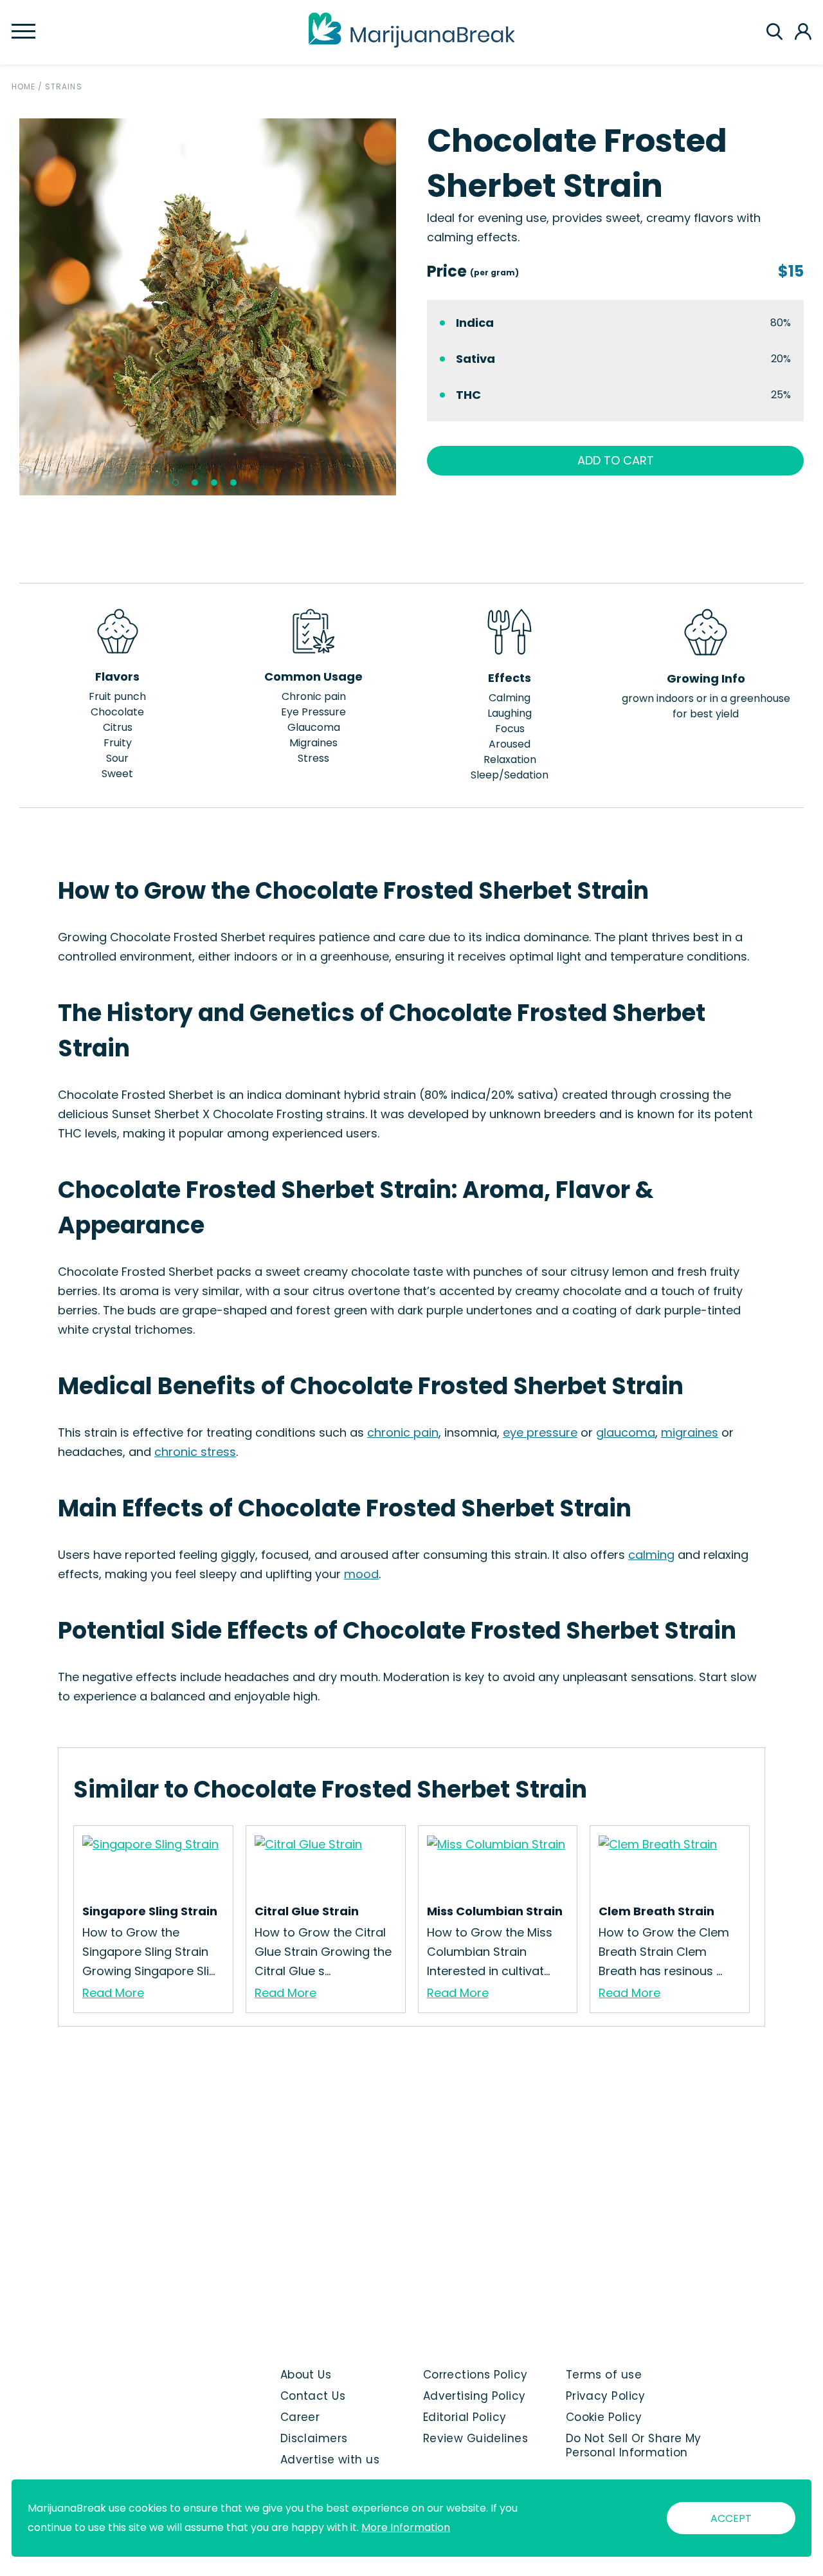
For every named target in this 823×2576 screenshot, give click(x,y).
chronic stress (195, 1452)
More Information (406, 2527)
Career (300, 2417)
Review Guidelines (475, 2438)
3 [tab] (214, 483)
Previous (10, 307)
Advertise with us (330, 2460)
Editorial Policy (465, 2417)
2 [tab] (195, 483)
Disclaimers (314, 2438)
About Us (306, 2375)
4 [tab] (233, 483)
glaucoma (626, 1432)
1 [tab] (176, 483)
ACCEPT (731, 2518)
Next (406, 307)
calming (651, 1555)
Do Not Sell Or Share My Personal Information (634, 2445)
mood (361, 1574)
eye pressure (540, 1432)
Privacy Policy (606, 2396)
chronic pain (403, 1432)
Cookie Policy (604, 2417)
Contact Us (313, 2396)
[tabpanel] (208, 307)
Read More (113, 1993)
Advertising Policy (475, 2396)
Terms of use (604, 2375)
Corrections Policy (475, 2375)
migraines (690, 1432)
